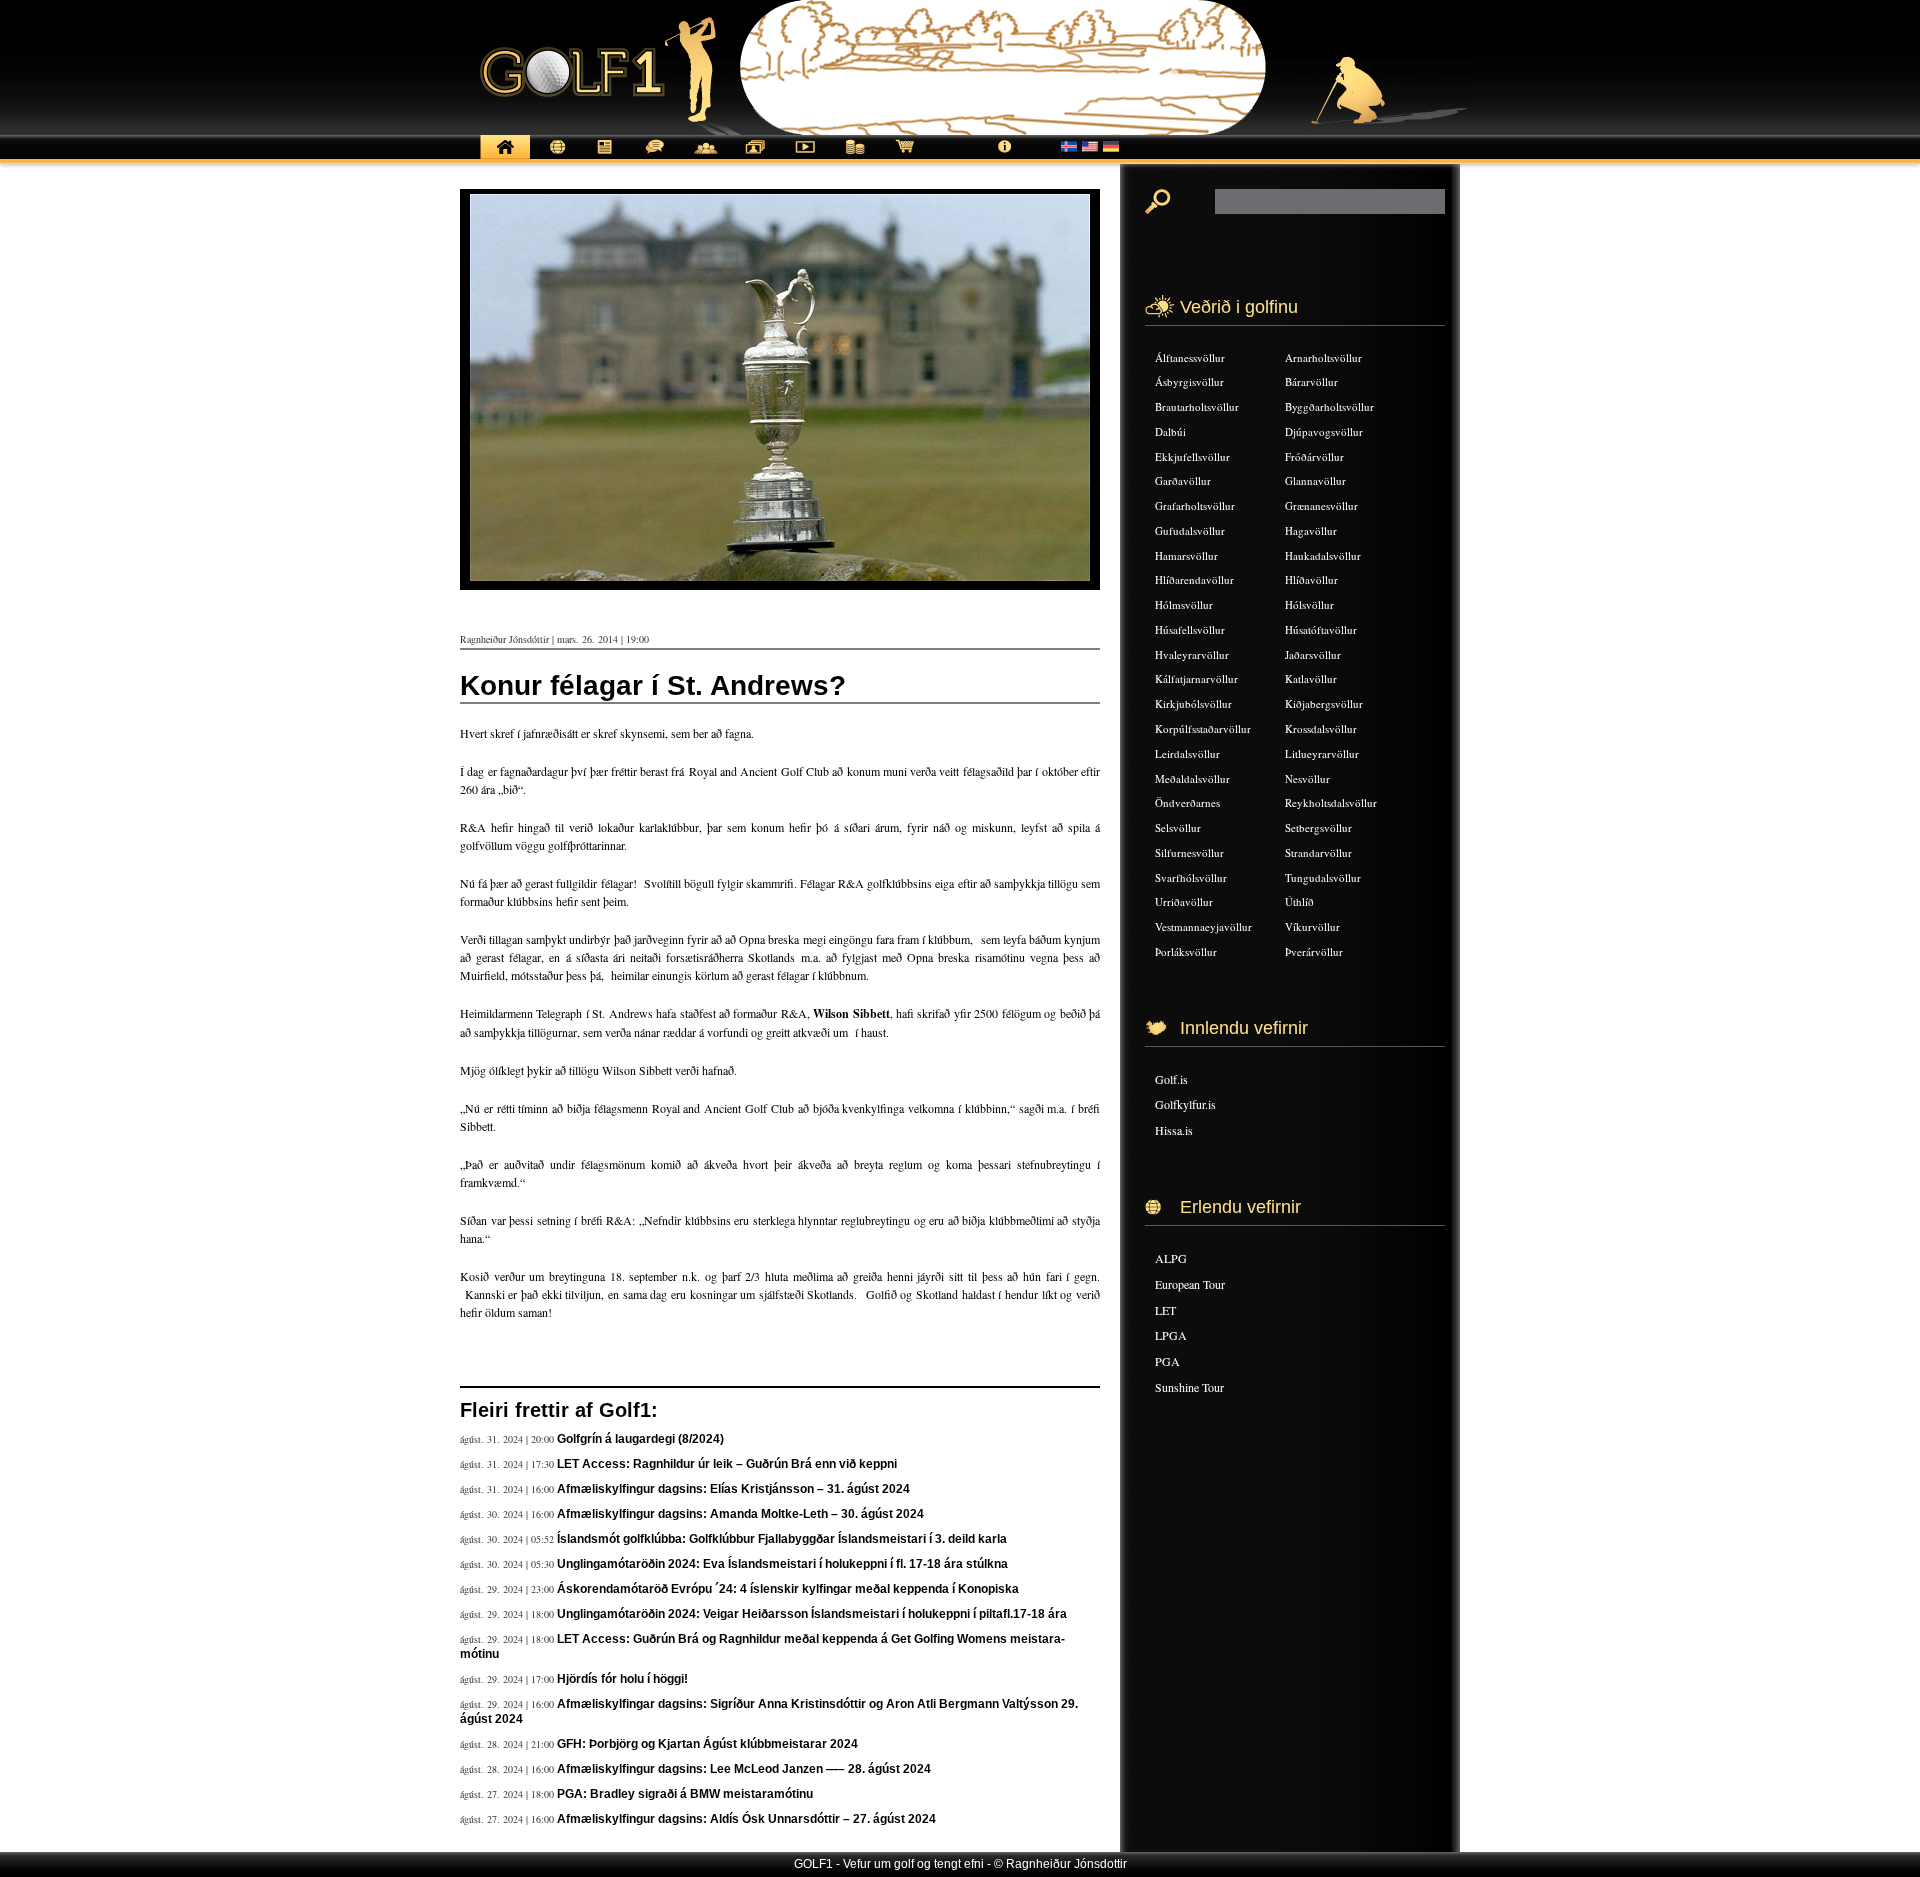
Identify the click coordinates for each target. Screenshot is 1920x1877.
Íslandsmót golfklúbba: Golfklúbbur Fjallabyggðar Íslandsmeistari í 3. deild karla (782, 1539)
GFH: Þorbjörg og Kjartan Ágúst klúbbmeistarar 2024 (707, 1744)
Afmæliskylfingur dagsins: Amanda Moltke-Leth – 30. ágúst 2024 (740, 1514)
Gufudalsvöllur (1190, 530)
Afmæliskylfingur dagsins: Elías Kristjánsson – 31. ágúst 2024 (733, 1489)
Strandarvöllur (1318, 852)
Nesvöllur (1307, 778)
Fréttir (555, 157)
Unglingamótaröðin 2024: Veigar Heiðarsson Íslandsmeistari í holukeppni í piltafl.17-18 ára (812, 1614)
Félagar (705, 157)
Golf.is (1171, 1079)
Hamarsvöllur (1186, 555)
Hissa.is (1174, 1130)
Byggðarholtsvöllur (1329, 406)
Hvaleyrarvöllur (1192, 654)
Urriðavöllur (1184, 901)
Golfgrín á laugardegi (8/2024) (640, 1439)
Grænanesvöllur (1321, 505)
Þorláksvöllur (1186, 951)
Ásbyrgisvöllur (1189, 381)
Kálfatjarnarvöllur (1196, 678)
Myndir (755, 157)
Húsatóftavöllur (1321, 629)
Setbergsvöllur (1318, 827)
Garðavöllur (1183, 480)
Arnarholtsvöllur (1323, 357)
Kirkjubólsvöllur (1193, 703)
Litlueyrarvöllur (1322, 753)
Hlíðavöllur (1311, 579)
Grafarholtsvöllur (1195, 505)
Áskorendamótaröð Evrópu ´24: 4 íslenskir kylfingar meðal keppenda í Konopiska (788, 1589)
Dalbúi (1170, 431)
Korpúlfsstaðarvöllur (1203, 728)
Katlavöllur (1311, 678)
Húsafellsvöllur (1190, 629)
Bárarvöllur (1311, 381)
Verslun (905, 157)
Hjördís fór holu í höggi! (622, 1679)
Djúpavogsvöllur (1324, 431)
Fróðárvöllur (1314, 456)
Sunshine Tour (1189, 1387)
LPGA (1171, 1335)
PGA (1167, 1361)
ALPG (1171, 1258)
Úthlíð (1299, 901)
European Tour (1190, 1284)
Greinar (605, 157)
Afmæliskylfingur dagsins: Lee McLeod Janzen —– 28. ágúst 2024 (744, 1769)
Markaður (855, 157)
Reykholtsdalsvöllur (1331, 802)
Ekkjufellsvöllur (1192, 456)
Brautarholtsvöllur (1197, 406)
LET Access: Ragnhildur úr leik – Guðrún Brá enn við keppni (727, 1464)
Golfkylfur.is (1185, 1104)
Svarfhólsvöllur (1191, 877)
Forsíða (505, 157)
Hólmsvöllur (1184, 604)
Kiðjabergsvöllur (1324, 703)
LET (1165, 1310)
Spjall (655, 157)
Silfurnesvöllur (1189, 852)
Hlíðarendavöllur (1194, 579)
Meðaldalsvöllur (1192, 778)
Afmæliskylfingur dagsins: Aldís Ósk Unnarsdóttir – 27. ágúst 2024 (746, 1819)
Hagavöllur (1311, 530)
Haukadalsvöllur (1323, 555)
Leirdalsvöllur (1187, 753)
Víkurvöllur (1312, 926)
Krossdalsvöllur (1321, 728)
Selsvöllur (1178, 827)
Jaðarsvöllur (1313, 654)
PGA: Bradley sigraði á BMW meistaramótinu (685, 1794)
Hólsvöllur (1309, 604)
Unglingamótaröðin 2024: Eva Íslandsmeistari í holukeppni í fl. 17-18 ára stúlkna (782, 1564)
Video (805, 157)
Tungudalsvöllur (1323, 877)
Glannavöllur (1315, 480)
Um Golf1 (1005, 157)
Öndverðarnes (1187, 802)
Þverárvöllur (1314, 951)
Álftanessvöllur (1190, 357)
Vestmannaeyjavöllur (1203, 926)
